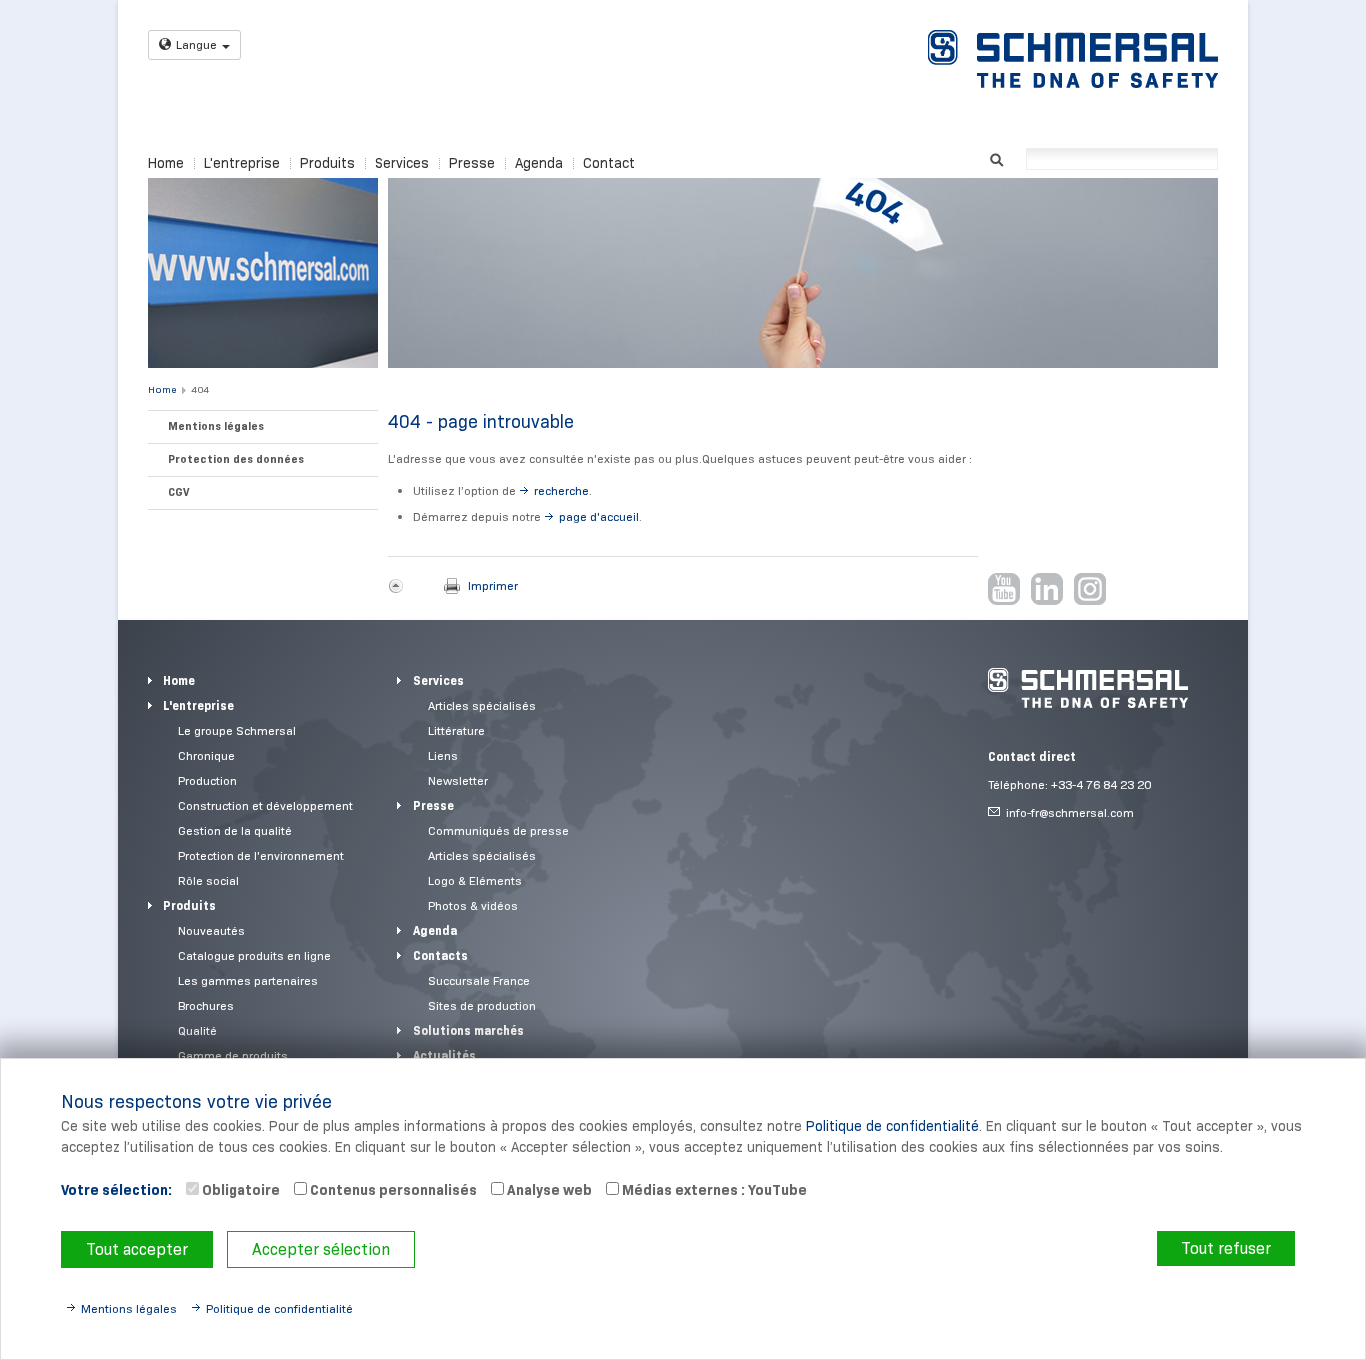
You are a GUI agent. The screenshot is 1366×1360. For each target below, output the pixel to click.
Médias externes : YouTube (713, 1190)
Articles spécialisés (482, 705)
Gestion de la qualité (235, 830)
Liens (443, 755)
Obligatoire (239, 1190)
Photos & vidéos (473, 905)
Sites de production (482, 1005)
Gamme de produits (233, 1055)
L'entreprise (242, 163)
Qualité (197, 1030)
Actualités (444, 1055)
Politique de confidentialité (892, 1126)
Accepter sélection (321, 1249)
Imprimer (493, 585)
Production (207, 780)
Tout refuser (1226, 1248)
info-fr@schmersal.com (1070, 812)
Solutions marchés (468, 1030)
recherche (561, 490)
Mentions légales (216, 426)
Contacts (440, 955)
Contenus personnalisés (392, 1190)
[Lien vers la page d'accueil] (1073, 59)
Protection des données (236, 459)
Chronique (206, 755)
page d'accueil (599, 516)
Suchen (996, 157)
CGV (179, 492)
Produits (327, 163)
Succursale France (479, 980)
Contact (609, 163)
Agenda (539, 163)
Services (402, 163)
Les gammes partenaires (248, 980)
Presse (472, 163)
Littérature (456, 730)
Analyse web (548, 1190)
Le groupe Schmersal (237, 730)
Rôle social (208, 880)
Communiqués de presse (498, 830)
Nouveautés (211, 930)
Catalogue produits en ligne (254, 955)
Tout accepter (137, 1249)
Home (166, 163)
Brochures (206, 1005)
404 (200, 389)
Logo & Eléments (475, 880)
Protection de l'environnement (261, 855)
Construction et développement (265, 805)
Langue (196, 44)
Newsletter (458, 780)
